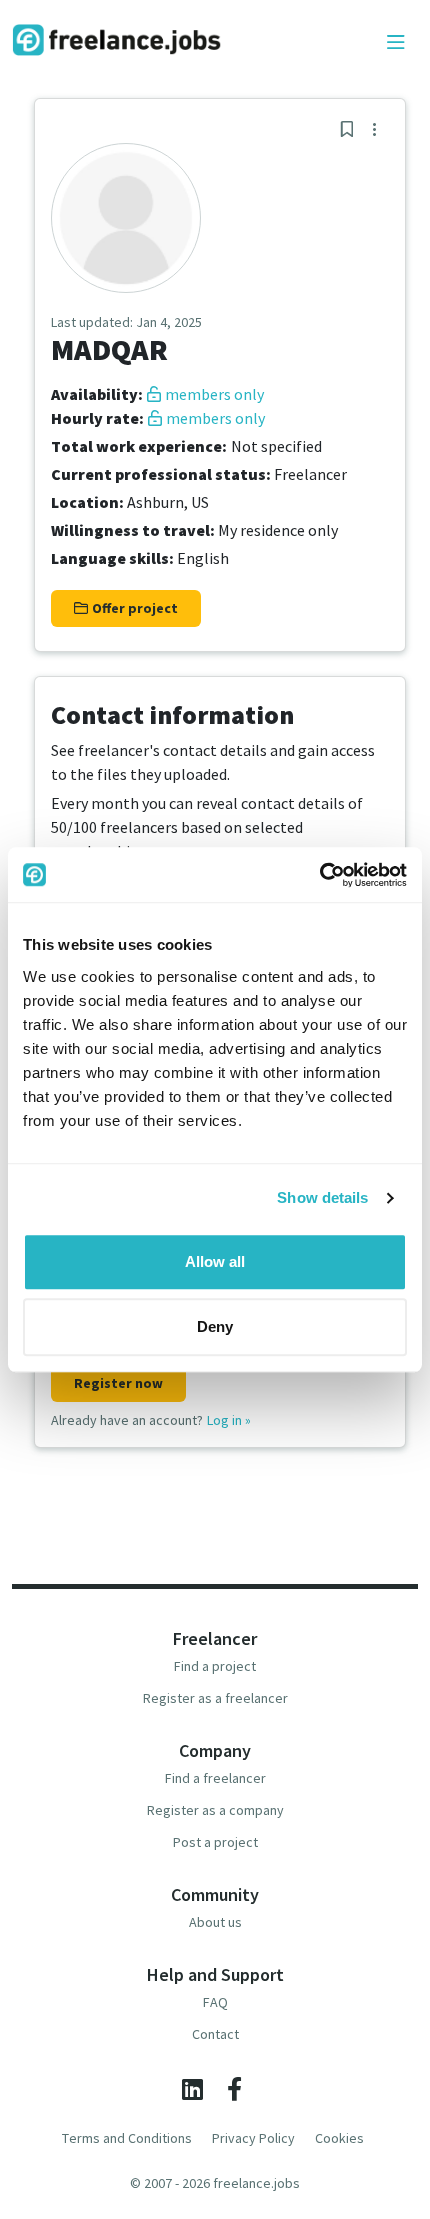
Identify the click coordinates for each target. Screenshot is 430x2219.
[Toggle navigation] (396, 43)
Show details (322, 1197)
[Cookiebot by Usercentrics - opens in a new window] (319, 875)
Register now (118, 1383)
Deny (215, 1326)
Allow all (215, 1261)
